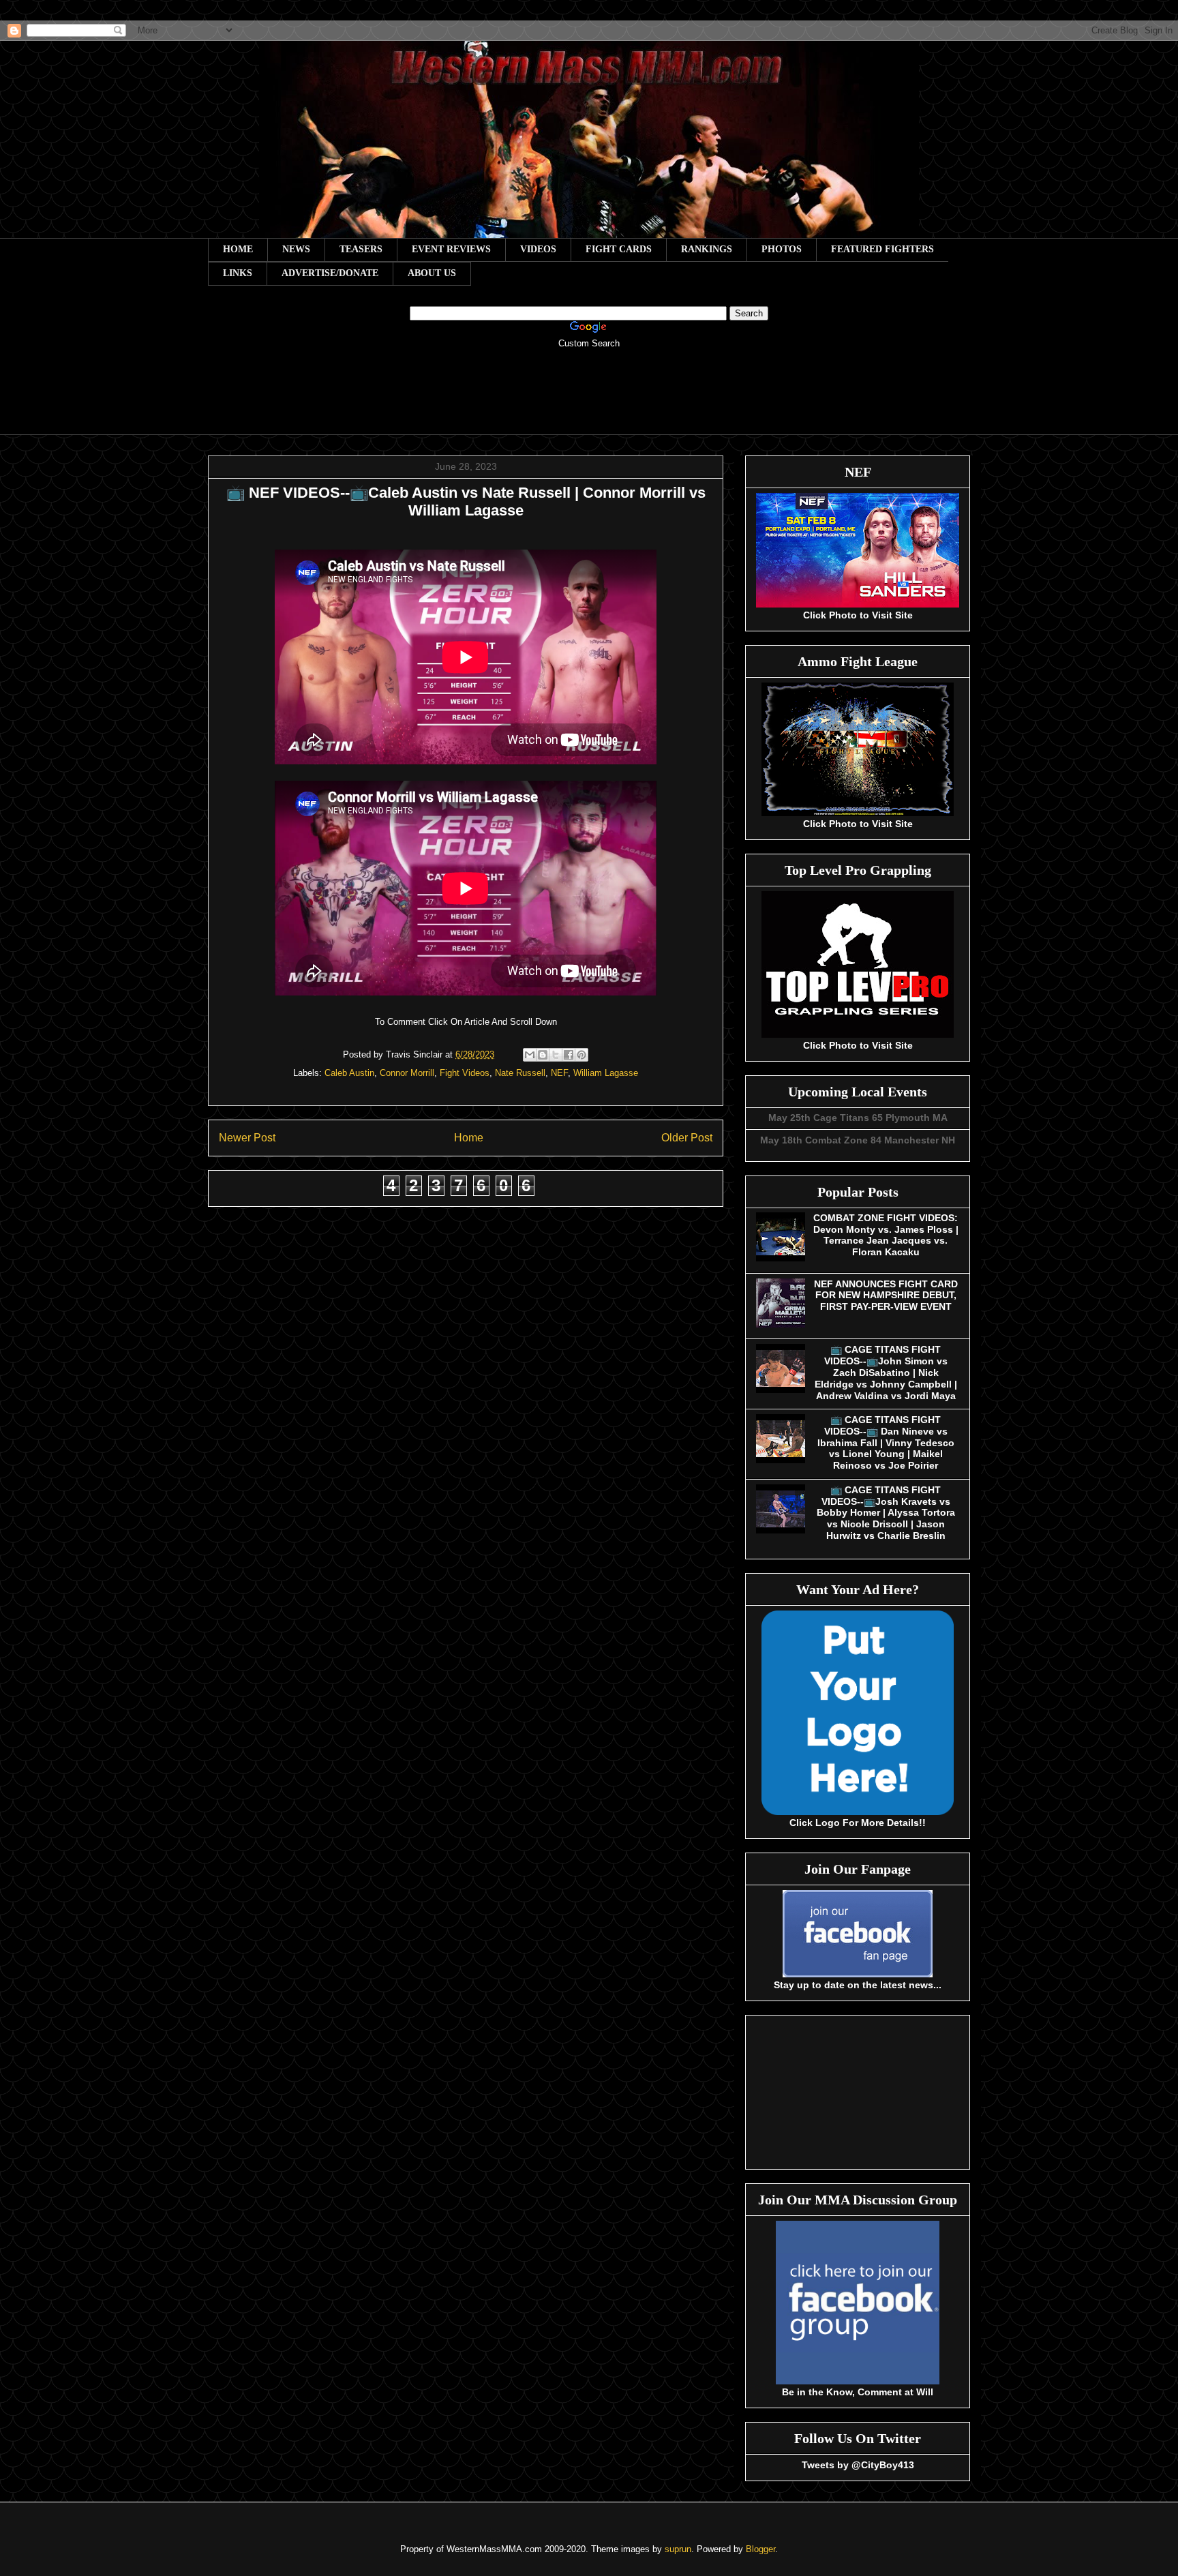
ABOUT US (432, 273)
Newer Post (247, 1138)
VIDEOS (538, 249)
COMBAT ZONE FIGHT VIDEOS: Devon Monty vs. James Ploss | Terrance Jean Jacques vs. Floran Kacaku (886, 1235)
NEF (559, 1073)
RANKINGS (707, 249)
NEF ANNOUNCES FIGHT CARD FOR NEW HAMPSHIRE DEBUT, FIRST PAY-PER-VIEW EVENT (886, 1296)
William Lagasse (606, 1073)
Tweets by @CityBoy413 (858, 2465)
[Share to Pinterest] (582, 1055)
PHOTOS (782, 249)
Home (469, 1138)
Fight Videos (465, 1073)
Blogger (760, 2549)
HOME (238, 249)
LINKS (238, 273)
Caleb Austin (349, 1073)
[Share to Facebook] (569, 1055)
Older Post (687, 1138)
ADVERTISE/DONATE (330, 273)
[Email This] (530, 1055)
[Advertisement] (589, 401)
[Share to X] (556, 1055)
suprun (678, 2549)
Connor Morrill (407, 1073)
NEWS (296, 249)
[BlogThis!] (543, 1055)
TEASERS (361, 249)
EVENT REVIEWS (451, 249)
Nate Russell (520, 1073)
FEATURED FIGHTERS (882, 249)
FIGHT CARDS (619, 249)
